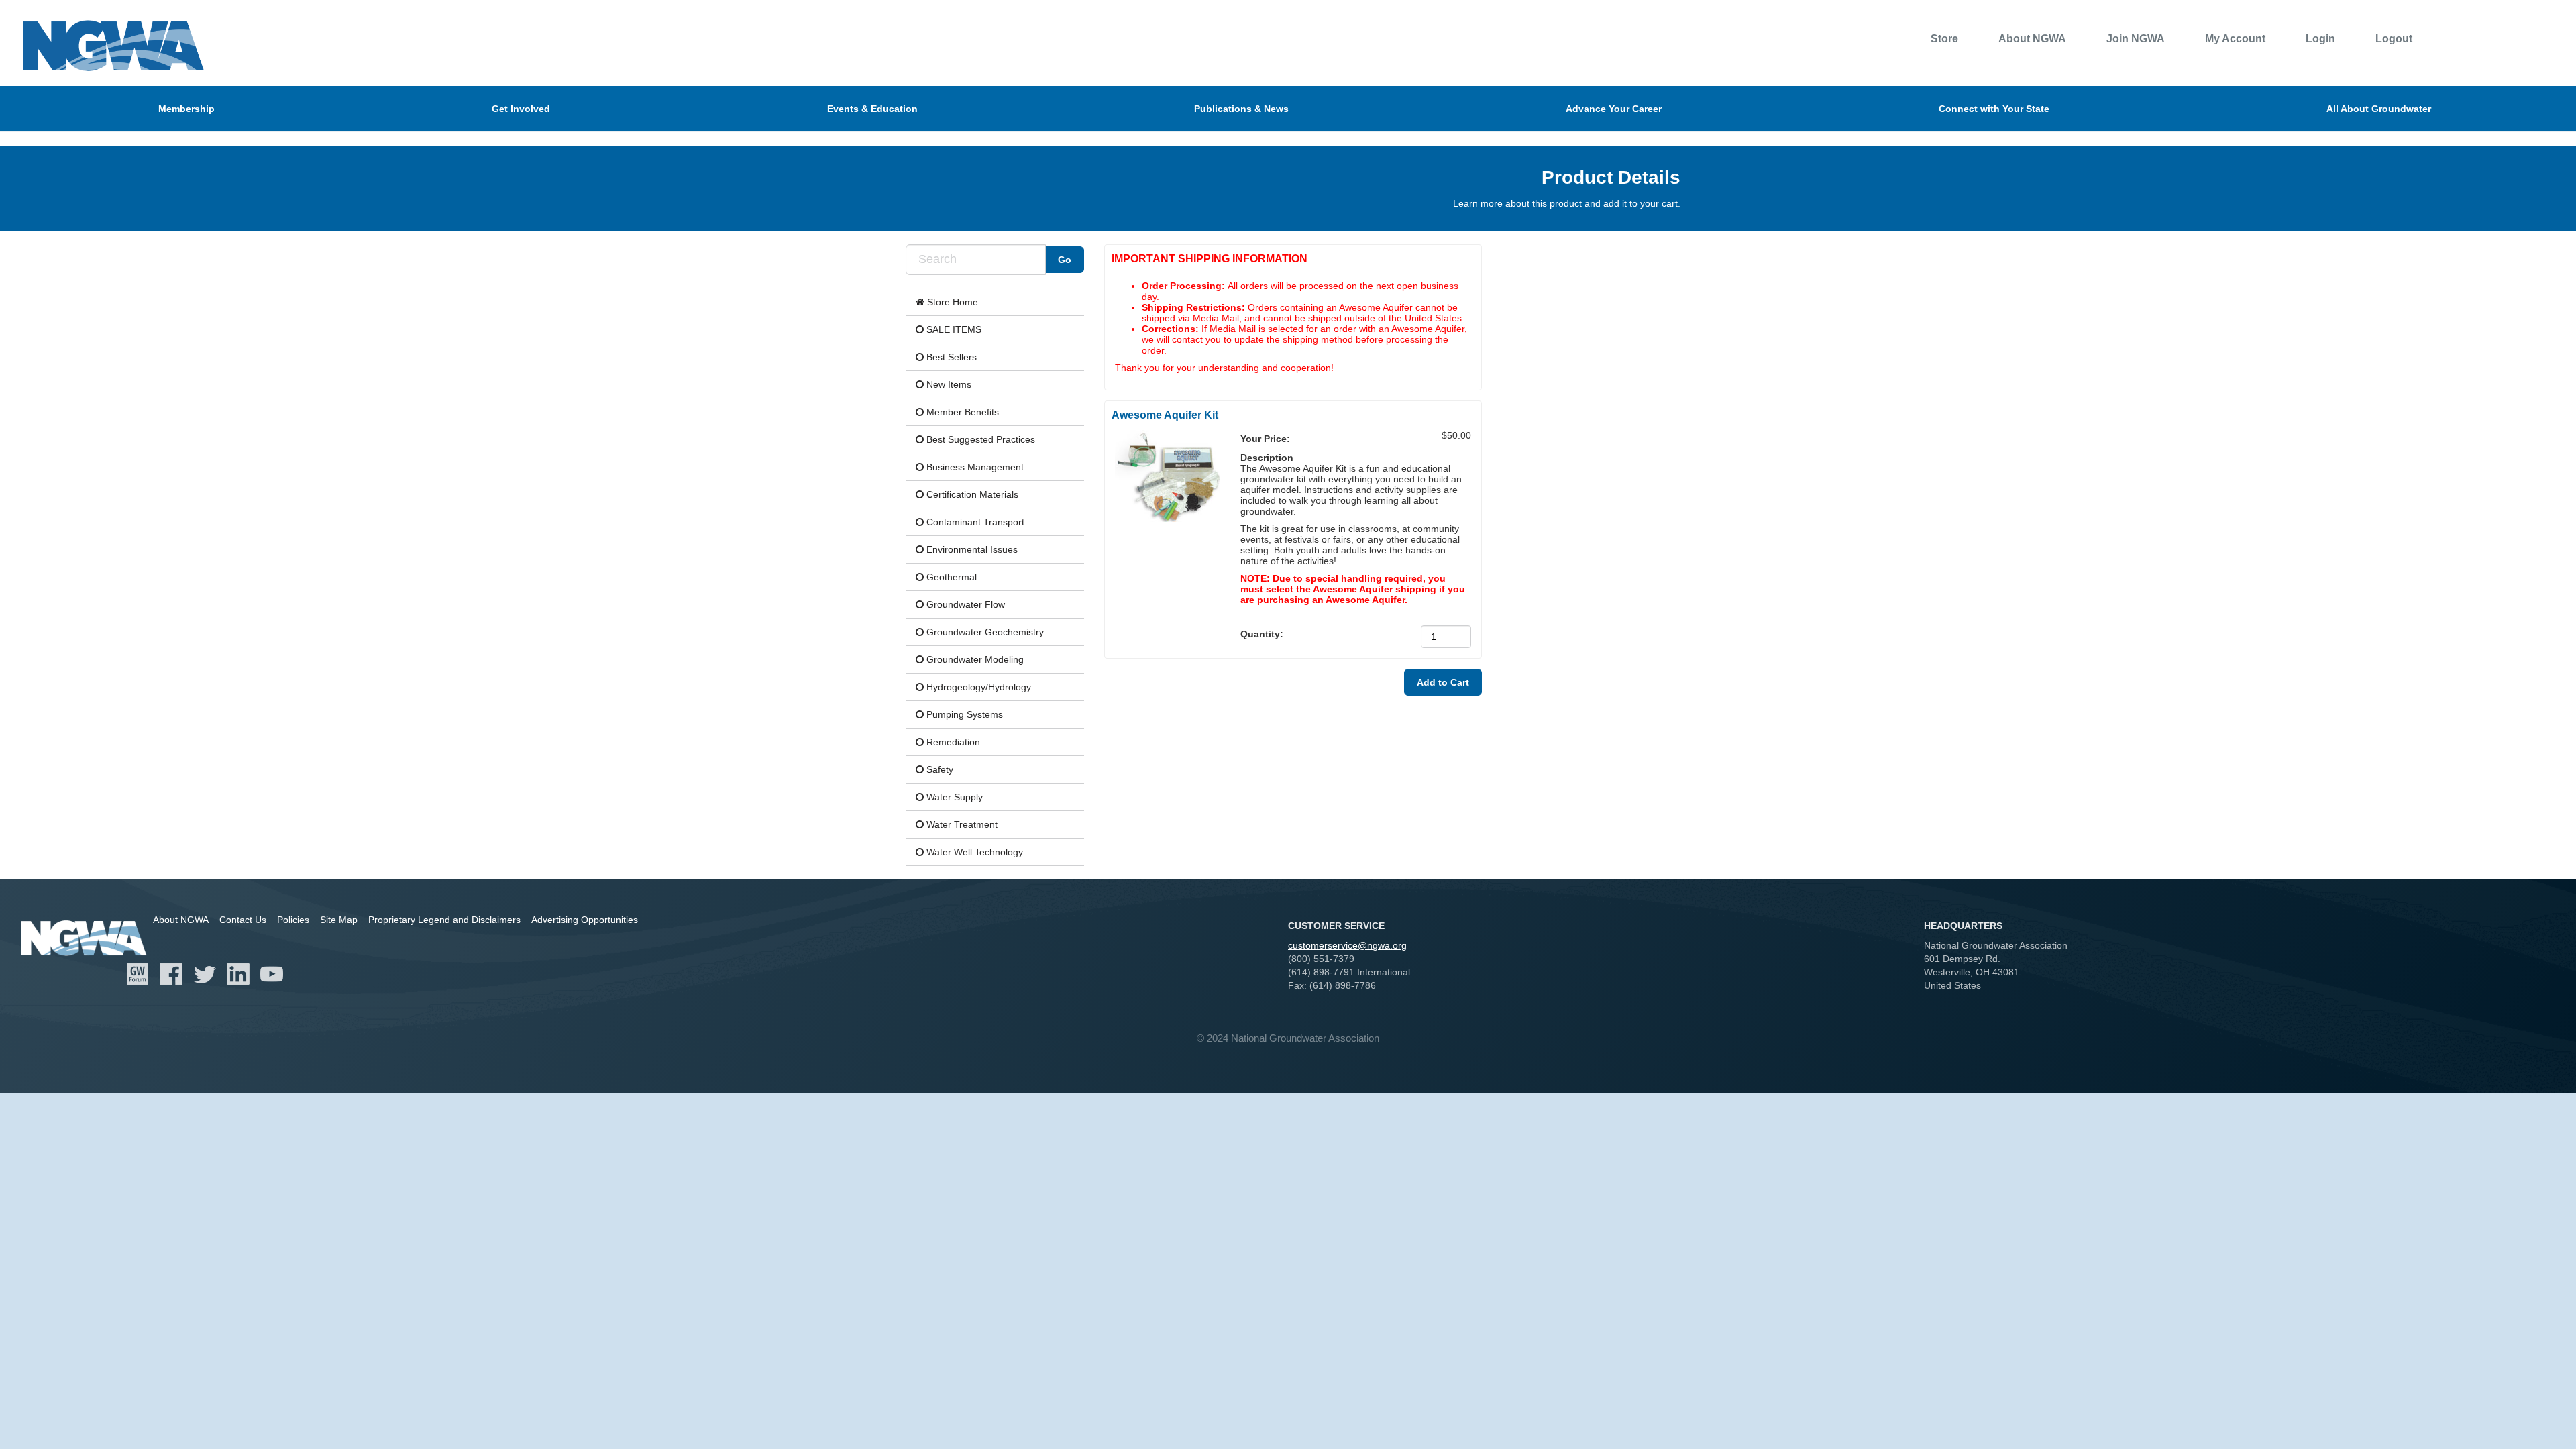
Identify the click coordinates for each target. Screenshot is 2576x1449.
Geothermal (950, 577)
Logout (2394, 39)
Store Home (951, 302)
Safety (938, 769)
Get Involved (521, 109)
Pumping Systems (963, 714)
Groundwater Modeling (974, 659)
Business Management (974, 467)
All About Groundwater (2379, 109)
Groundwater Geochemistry (984, 632)
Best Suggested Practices (979, 439)
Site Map (339, 920)
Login (2320, 39)
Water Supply (953, 797)
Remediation (952, 742)
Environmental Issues (971, 549)
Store (1944, 39)
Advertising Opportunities (585, 920)
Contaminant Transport (974, 522)
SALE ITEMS (953, 329)
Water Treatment (961, 824)
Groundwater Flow (964, 604)
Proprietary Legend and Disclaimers (444, 920)
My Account (2235, 39)
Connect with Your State (1994, 109)
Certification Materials (971, 494)
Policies (293, 920)
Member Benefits (961, 412)
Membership (186, 109)
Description (1267, 458)
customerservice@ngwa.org (1347, 945)
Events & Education (872, 109)
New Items (948, 384)
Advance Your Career (1614, 109)
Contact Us (243, 920)
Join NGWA (2136, 39)
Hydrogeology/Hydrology (977, 687)
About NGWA (2032, 39)
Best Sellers (950, 357)
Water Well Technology (973, 852)
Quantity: (1263, 634)
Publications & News (1241, 109)
